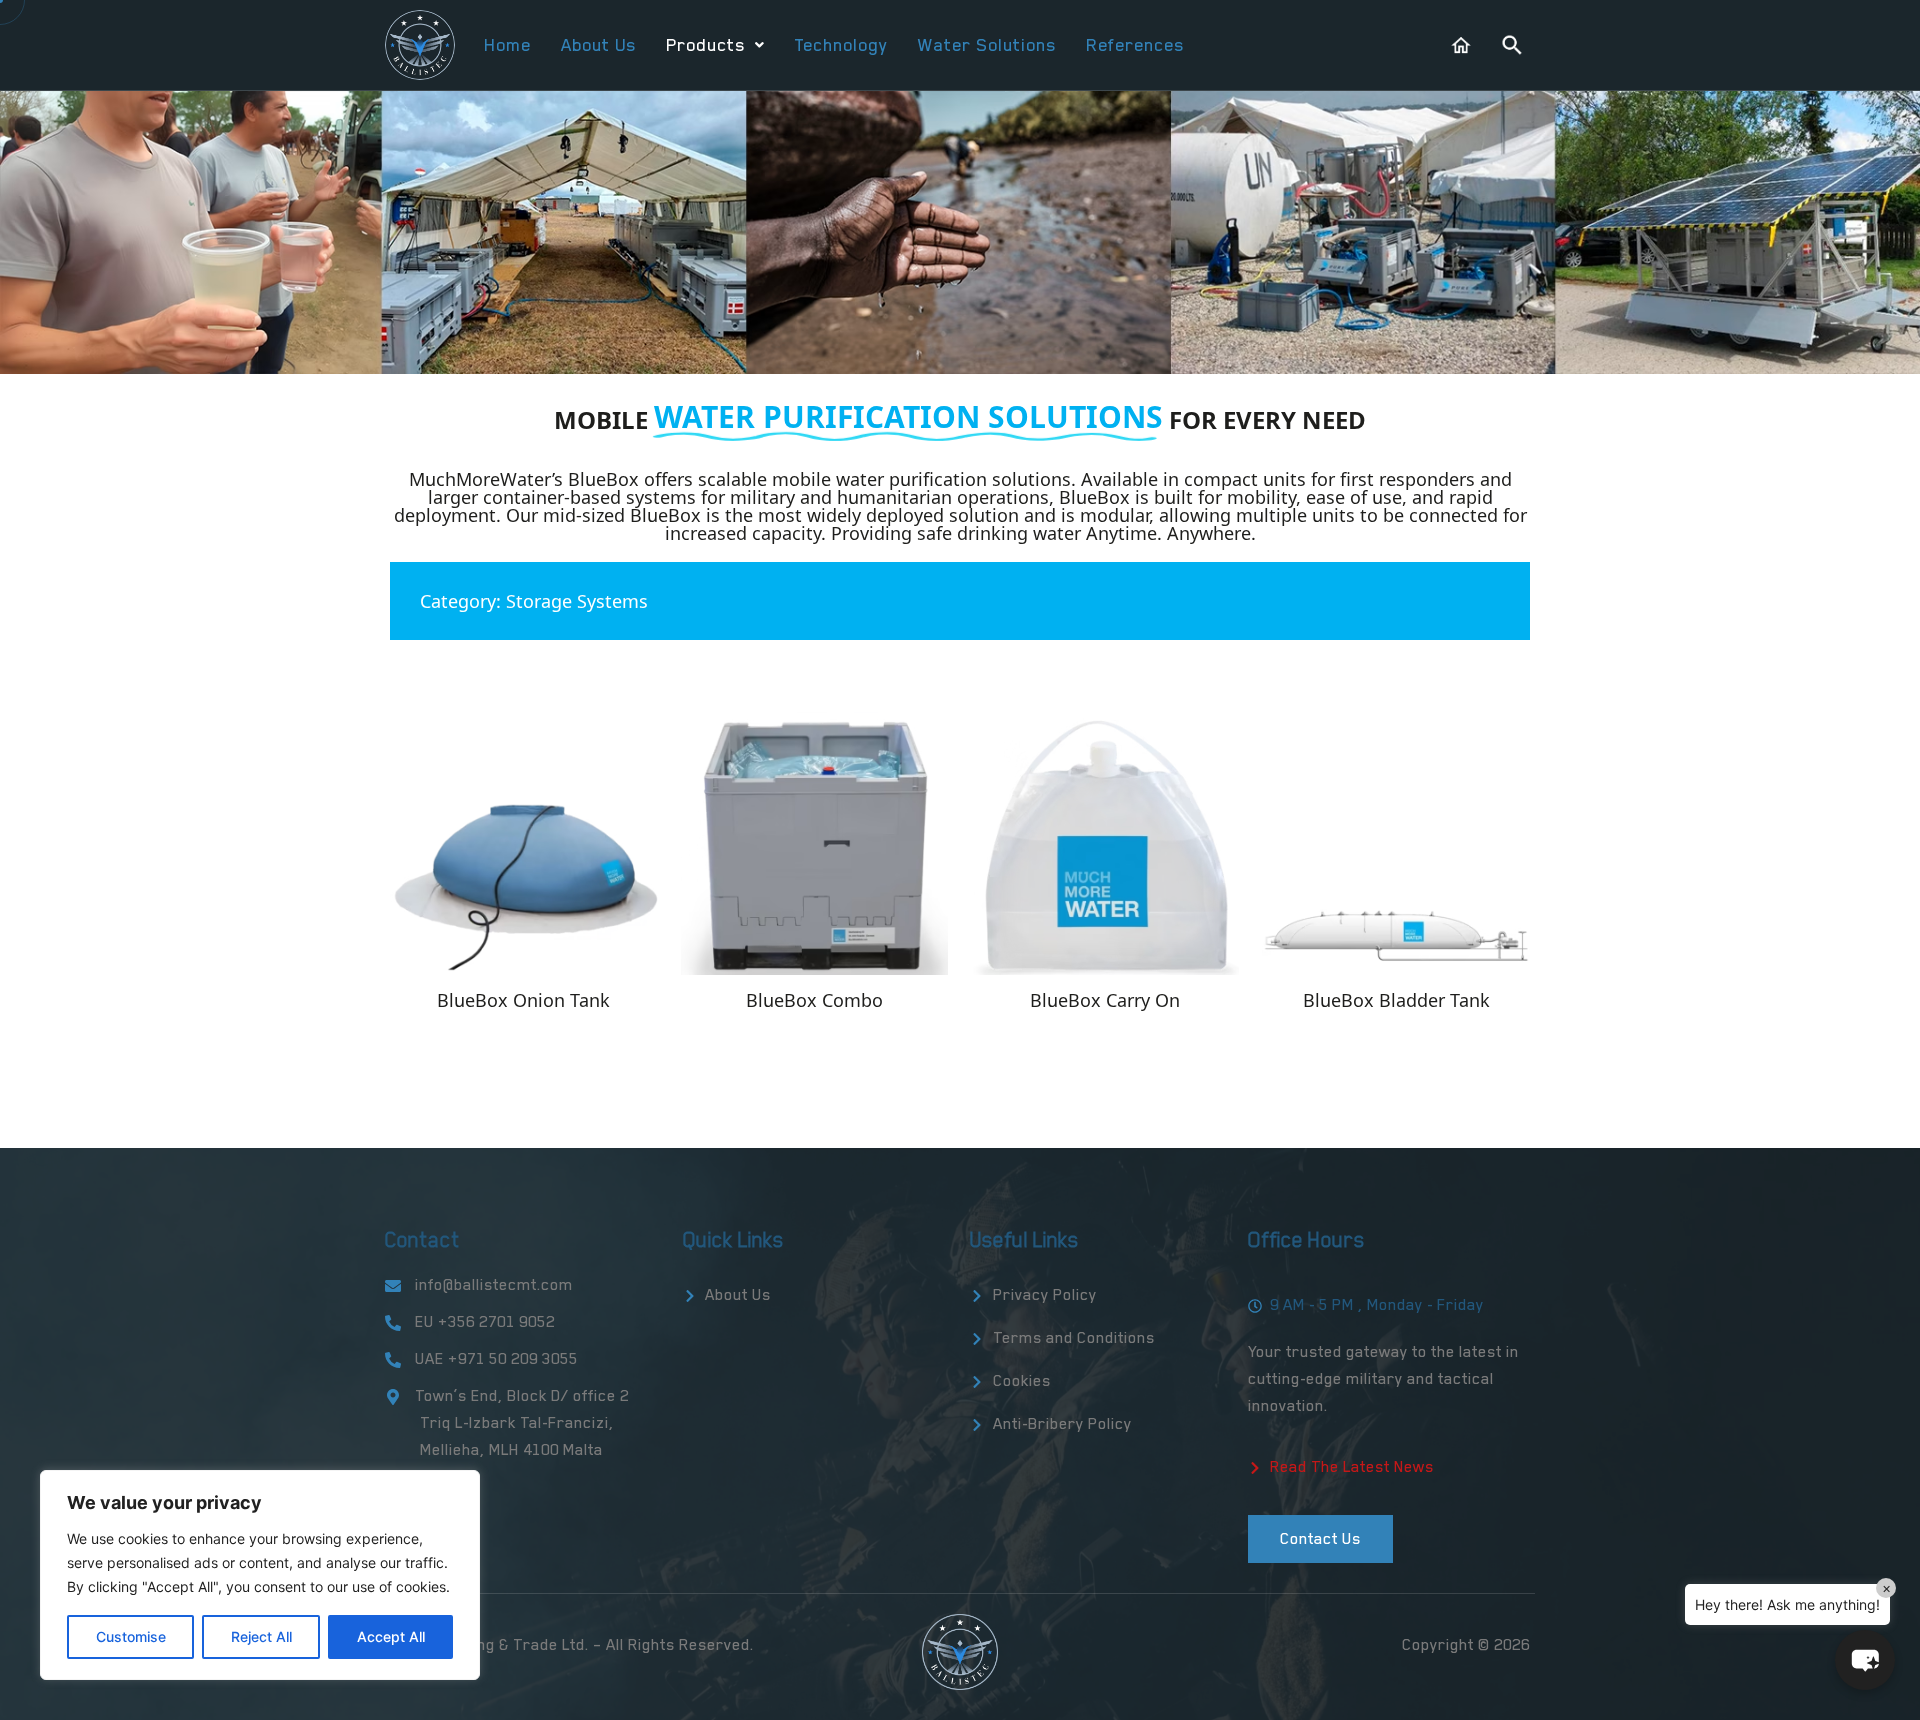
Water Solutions (987, 45)
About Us (598, 45)
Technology (841, 45)
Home (507, 45)
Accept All (391, 1636)
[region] (260, 1575)
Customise (131, 1636)
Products (705, 45)
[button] (715, 45)
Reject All (261, 1636)
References (1135, 45)
